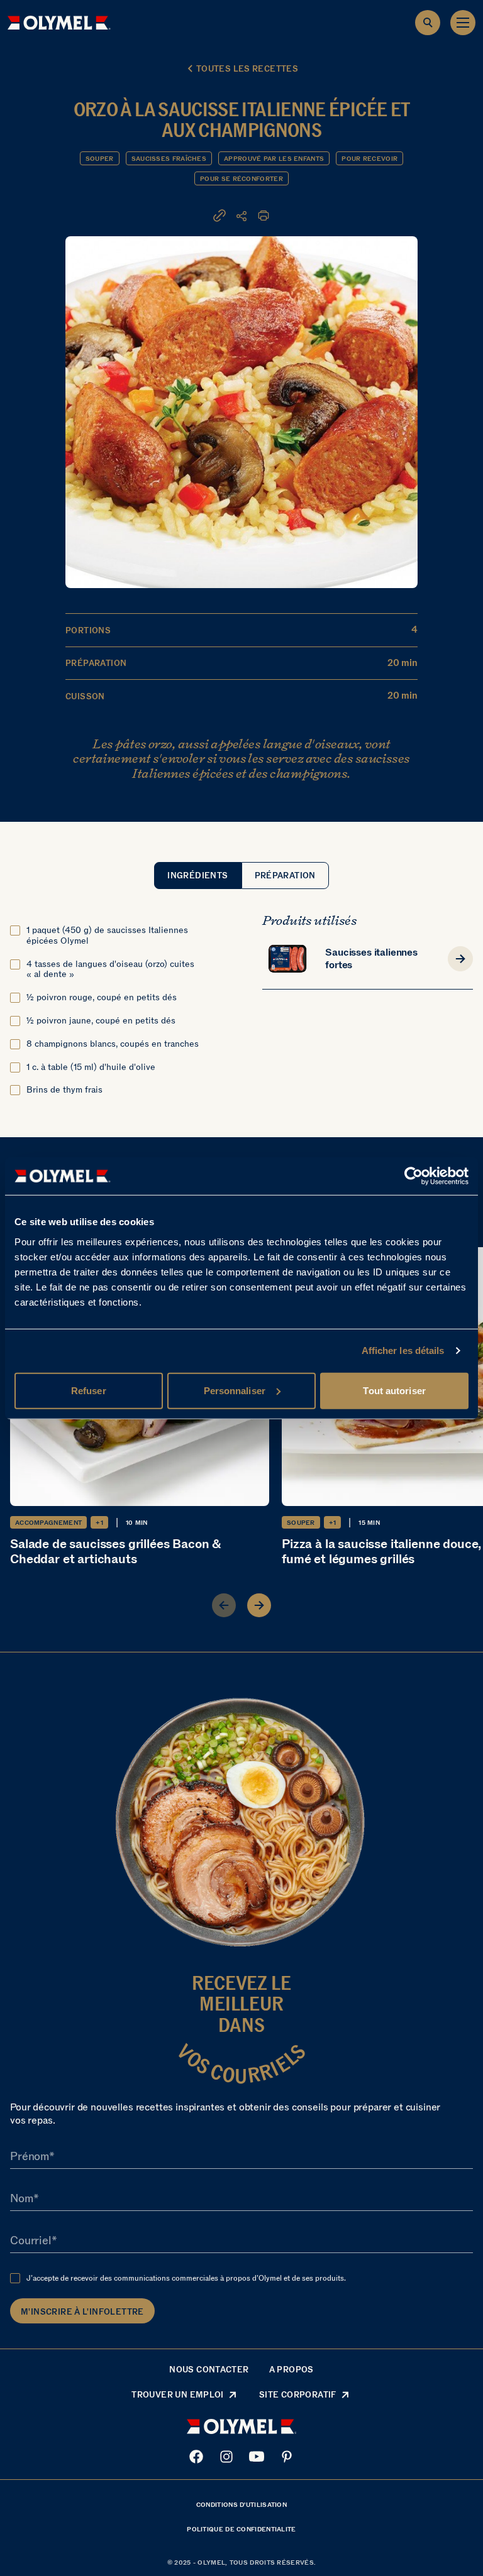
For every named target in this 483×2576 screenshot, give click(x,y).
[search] (428, 23)
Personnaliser (235, 1390)
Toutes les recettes (247, 69)
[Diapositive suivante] (259, 1605)
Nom (22, 2199)
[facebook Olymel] (196, 2457)
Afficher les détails (403, 1351)
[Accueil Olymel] (59, 23)
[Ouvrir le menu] (463, 23)
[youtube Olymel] (257, 2457)
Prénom (30, 2157)
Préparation (285, 876)
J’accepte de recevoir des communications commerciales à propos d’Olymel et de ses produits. (186, 2278)
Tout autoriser (394, 1390)
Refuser (89, 1390)
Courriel (31, 2241)
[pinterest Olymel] (287, 2457)
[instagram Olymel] (226, 2457)
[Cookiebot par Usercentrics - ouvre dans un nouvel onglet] (414, 1176)
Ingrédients (197, 876)
